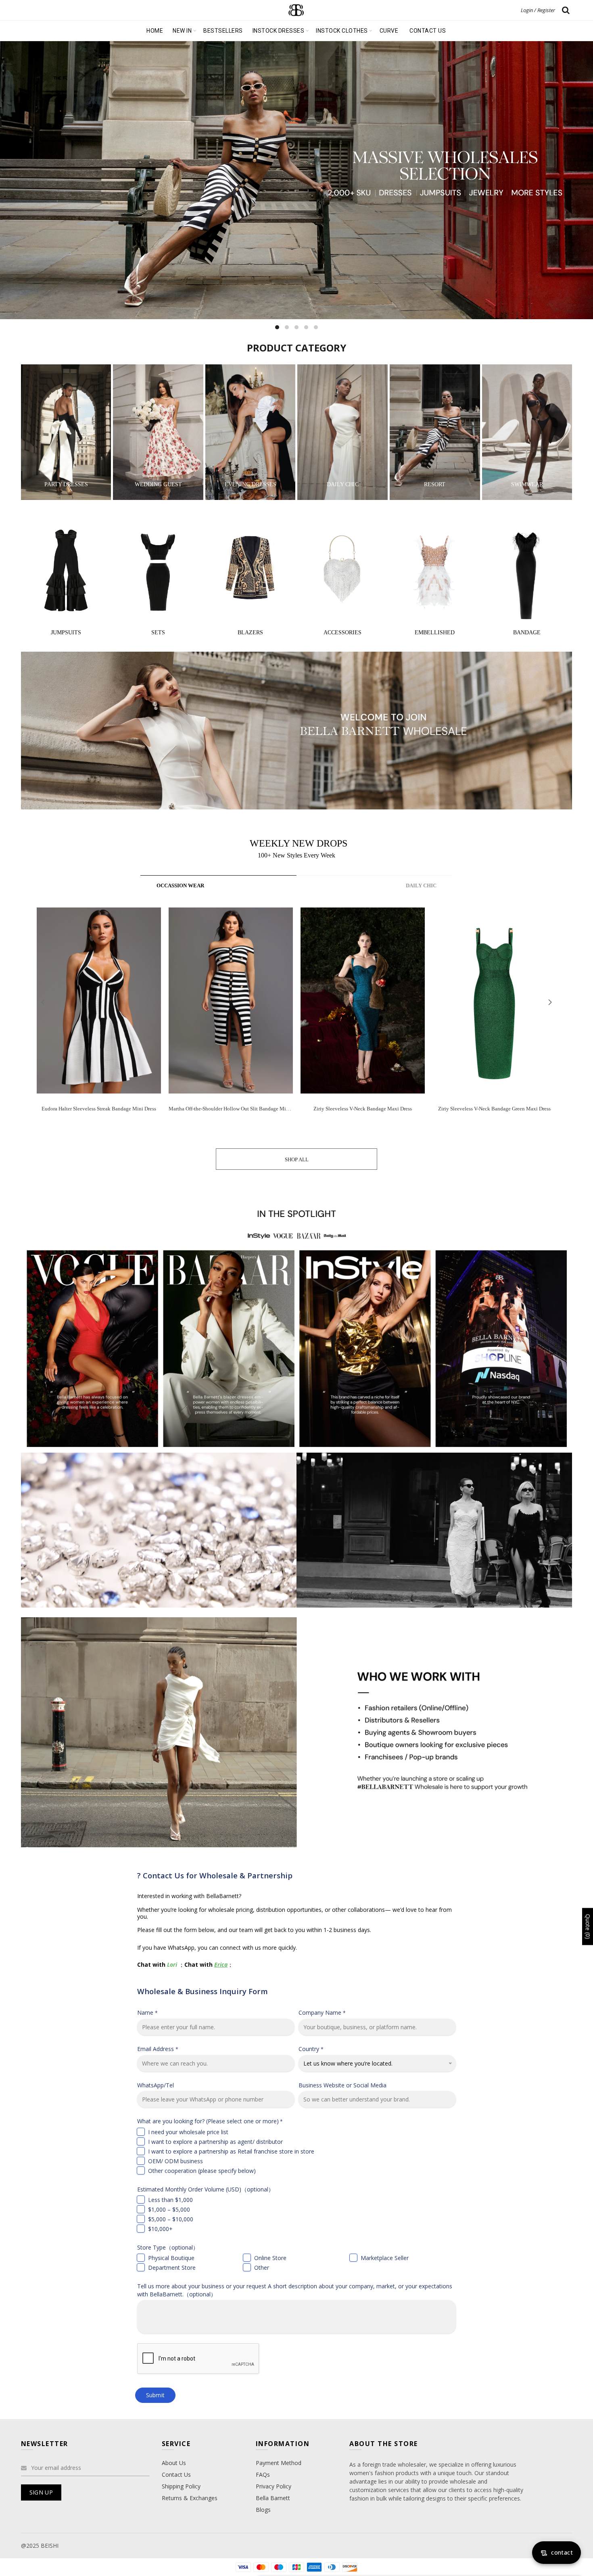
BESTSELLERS (223, 31)
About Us (174, 2463)
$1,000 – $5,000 (169, 2209)
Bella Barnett (273, 2498)
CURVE (389, 31)
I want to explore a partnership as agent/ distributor (215, 2142)
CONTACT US (428, 31)
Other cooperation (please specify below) (202, 2171)
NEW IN (182, 31)
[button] (550, 1002)
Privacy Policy (274, 2486)
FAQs (263, 2475)
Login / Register (538, 10)
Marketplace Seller (385, 2258)
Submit (156, 2395)
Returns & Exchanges (190, 2498)
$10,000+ (160, 2229)
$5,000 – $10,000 (171, 2219)
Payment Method (279, 2463)
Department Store (172, 2268)
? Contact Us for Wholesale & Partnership (215, 1875)
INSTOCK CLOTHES (342, 31)
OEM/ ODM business (175, 2161)
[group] (99, 1016)
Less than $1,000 (170, 2200)
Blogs (263, 2510)
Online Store (270, 2258)
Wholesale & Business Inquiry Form (203, 1991)
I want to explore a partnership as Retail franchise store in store (231, 2151)
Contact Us (176, 2475)
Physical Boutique (171, 2258)
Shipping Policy (181, 2486)
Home (155, 31)
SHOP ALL (297, 1159)
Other (262, 2268)
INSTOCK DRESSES (279, 31)
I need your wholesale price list (188, 2132)
